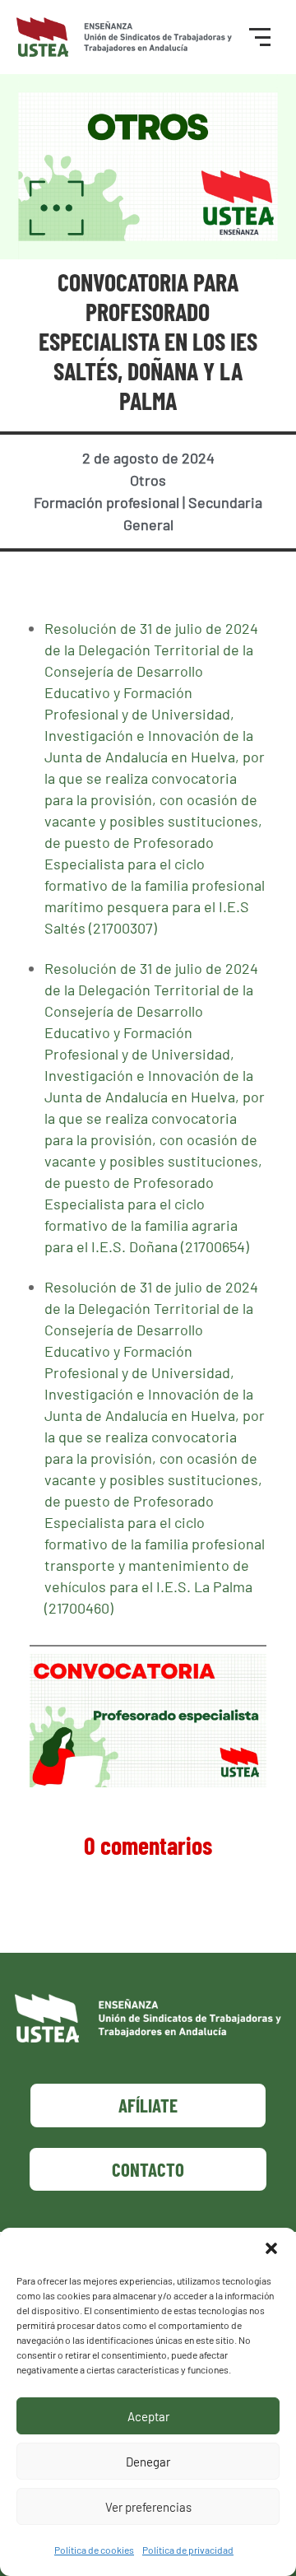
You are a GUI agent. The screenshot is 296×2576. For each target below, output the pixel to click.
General (148, 524)
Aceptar (148, 2416)
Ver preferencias (148, 2507)
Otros (148, 480)
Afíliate (148, 2105)
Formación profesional (106, 502)
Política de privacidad (188, 2550)
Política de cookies (94, 2550)
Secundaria (225, 502)
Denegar (148, 2462)
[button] (271, 2248)
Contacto (148, 2169)
